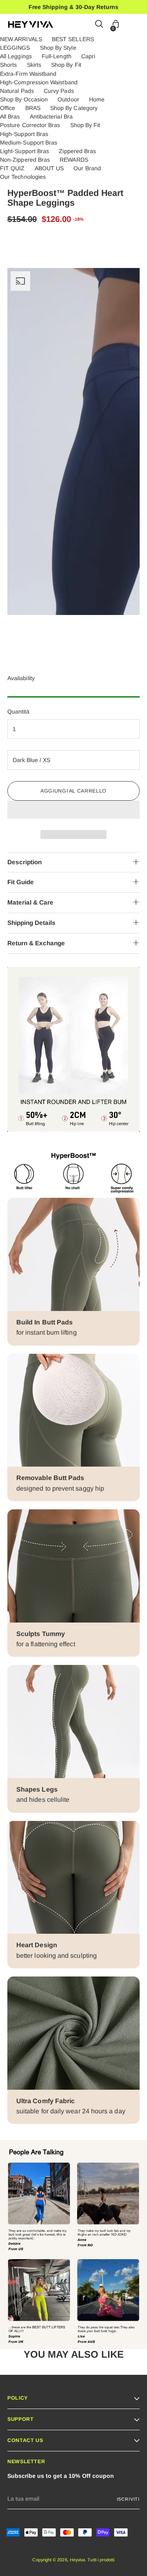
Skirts (34, 65)
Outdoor (68, 99)
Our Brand (87, 168)
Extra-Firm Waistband (28, 74)
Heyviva (78, 2560)
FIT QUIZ (12, 168)
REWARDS (74, 160)
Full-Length (57, 56)
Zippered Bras (77, 151)
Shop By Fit (66, 65)
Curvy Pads (59, 91)
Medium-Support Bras (29, 143)
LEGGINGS (15, 48)
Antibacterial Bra (51, 116)
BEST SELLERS (73, 39)
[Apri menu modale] (135, 25)
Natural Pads (17, 91)
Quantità (19, 712)
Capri (88, 56)
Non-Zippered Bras (25, 160)
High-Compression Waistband (39, 82)
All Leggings (16, 56)
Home (97, 99)
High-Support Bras (24, 134)
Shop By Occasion (24, 99)
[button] (73, 810)
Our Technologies (23, 177)
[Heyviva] (31, 24)
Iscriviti (128, 2499)
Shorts (8, 65)
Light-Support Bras (24, 151)
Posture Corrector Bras (30, 125)
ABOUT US (49, 168)
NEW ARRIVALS (21, 39)
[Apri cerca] (99, 25)
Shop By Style (58, 48)
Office (8, 108)
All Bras (10, 116)
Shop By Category (74, 108)
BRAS (33, 108)
